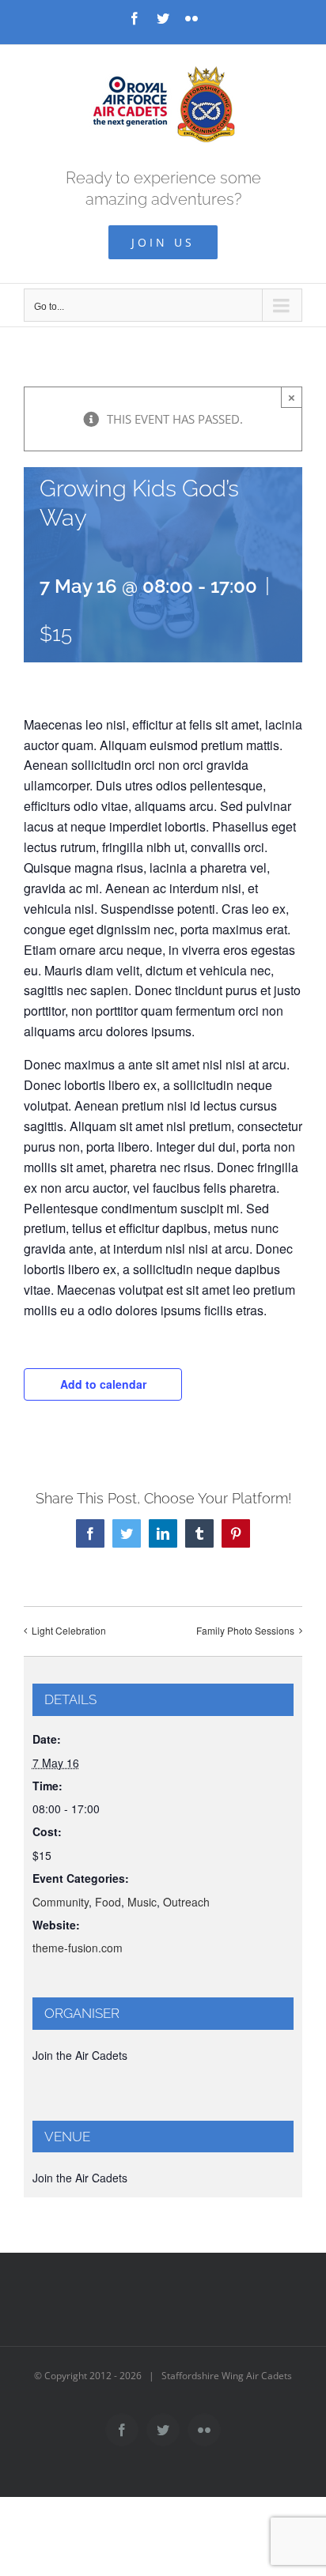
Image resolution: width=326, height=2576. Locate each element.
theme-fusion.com (78, 1948)
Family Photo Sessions (245, 1630)
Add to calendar (103, 1384)
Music (142, 1902)
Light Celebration (69, 1630)
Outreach (186, 1902)
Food (108, 1902)
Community (61, 1902)
